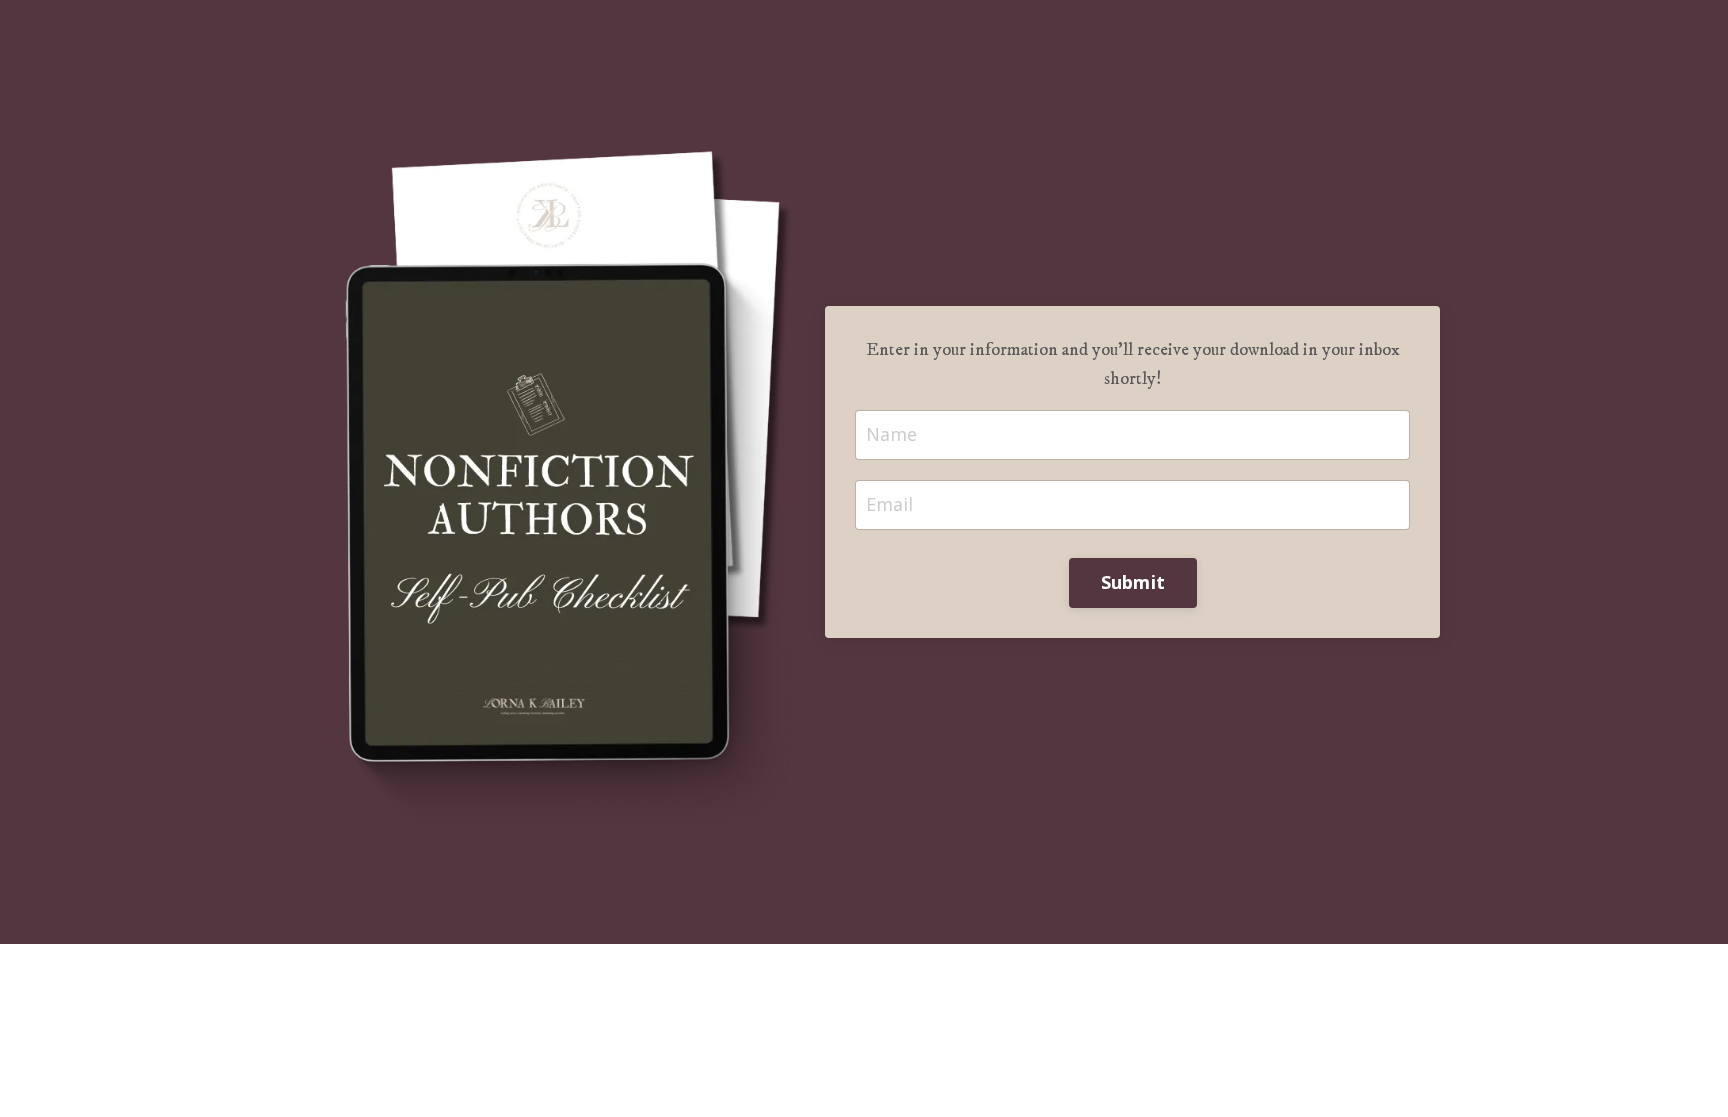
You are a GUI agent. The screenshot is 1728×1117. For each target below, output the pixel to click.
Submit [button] (1133, 582)
